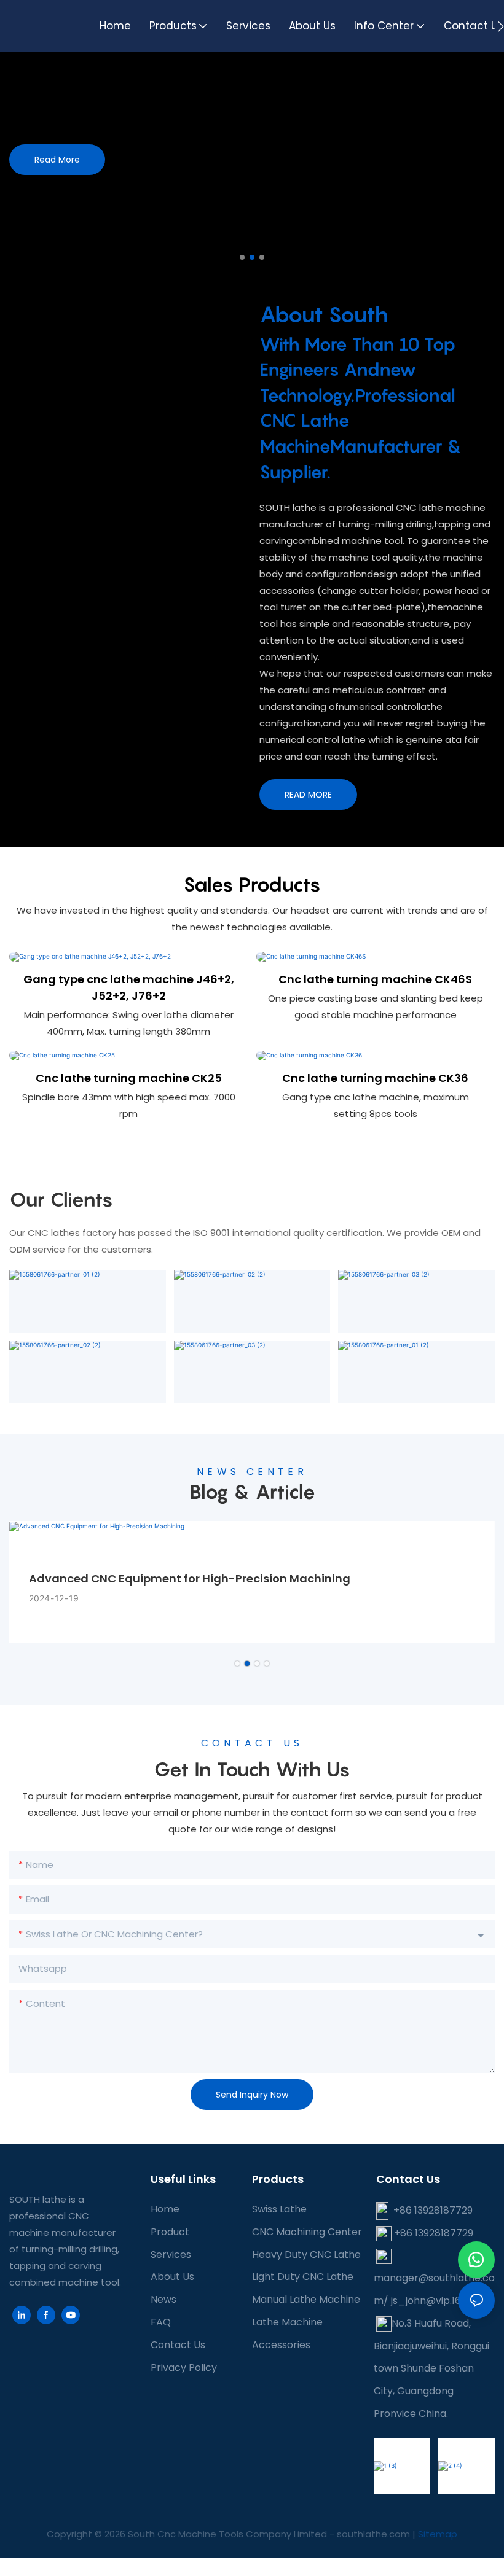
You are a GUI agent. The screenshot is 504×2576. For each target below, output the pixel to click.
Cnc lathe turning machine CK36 (375, 1078)
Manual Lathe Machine (306, 2299)
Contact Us (178, 2345)
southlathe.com (372, 2534)
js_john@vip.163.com (439, 2301)
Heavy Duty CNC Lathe (306, 2255)
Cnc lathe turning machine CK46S (375, 979)
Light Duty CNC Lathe (303, 2277)
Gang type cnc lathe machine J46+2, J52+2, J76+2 (129, 987)
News (163, 2299)
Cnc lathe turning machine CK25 (129, 1078)
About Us (172, 2277)
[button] (501, 26)
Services (171, 2255)
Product (170, 2232)
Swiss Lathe (279, 2209)
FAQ (161, 2322)
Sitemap (438, 2534)
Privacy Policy (184, 2368)
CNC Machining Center (307, 2232)
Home (165, 2209)
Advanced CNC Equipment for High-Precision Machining (190, 1578)
